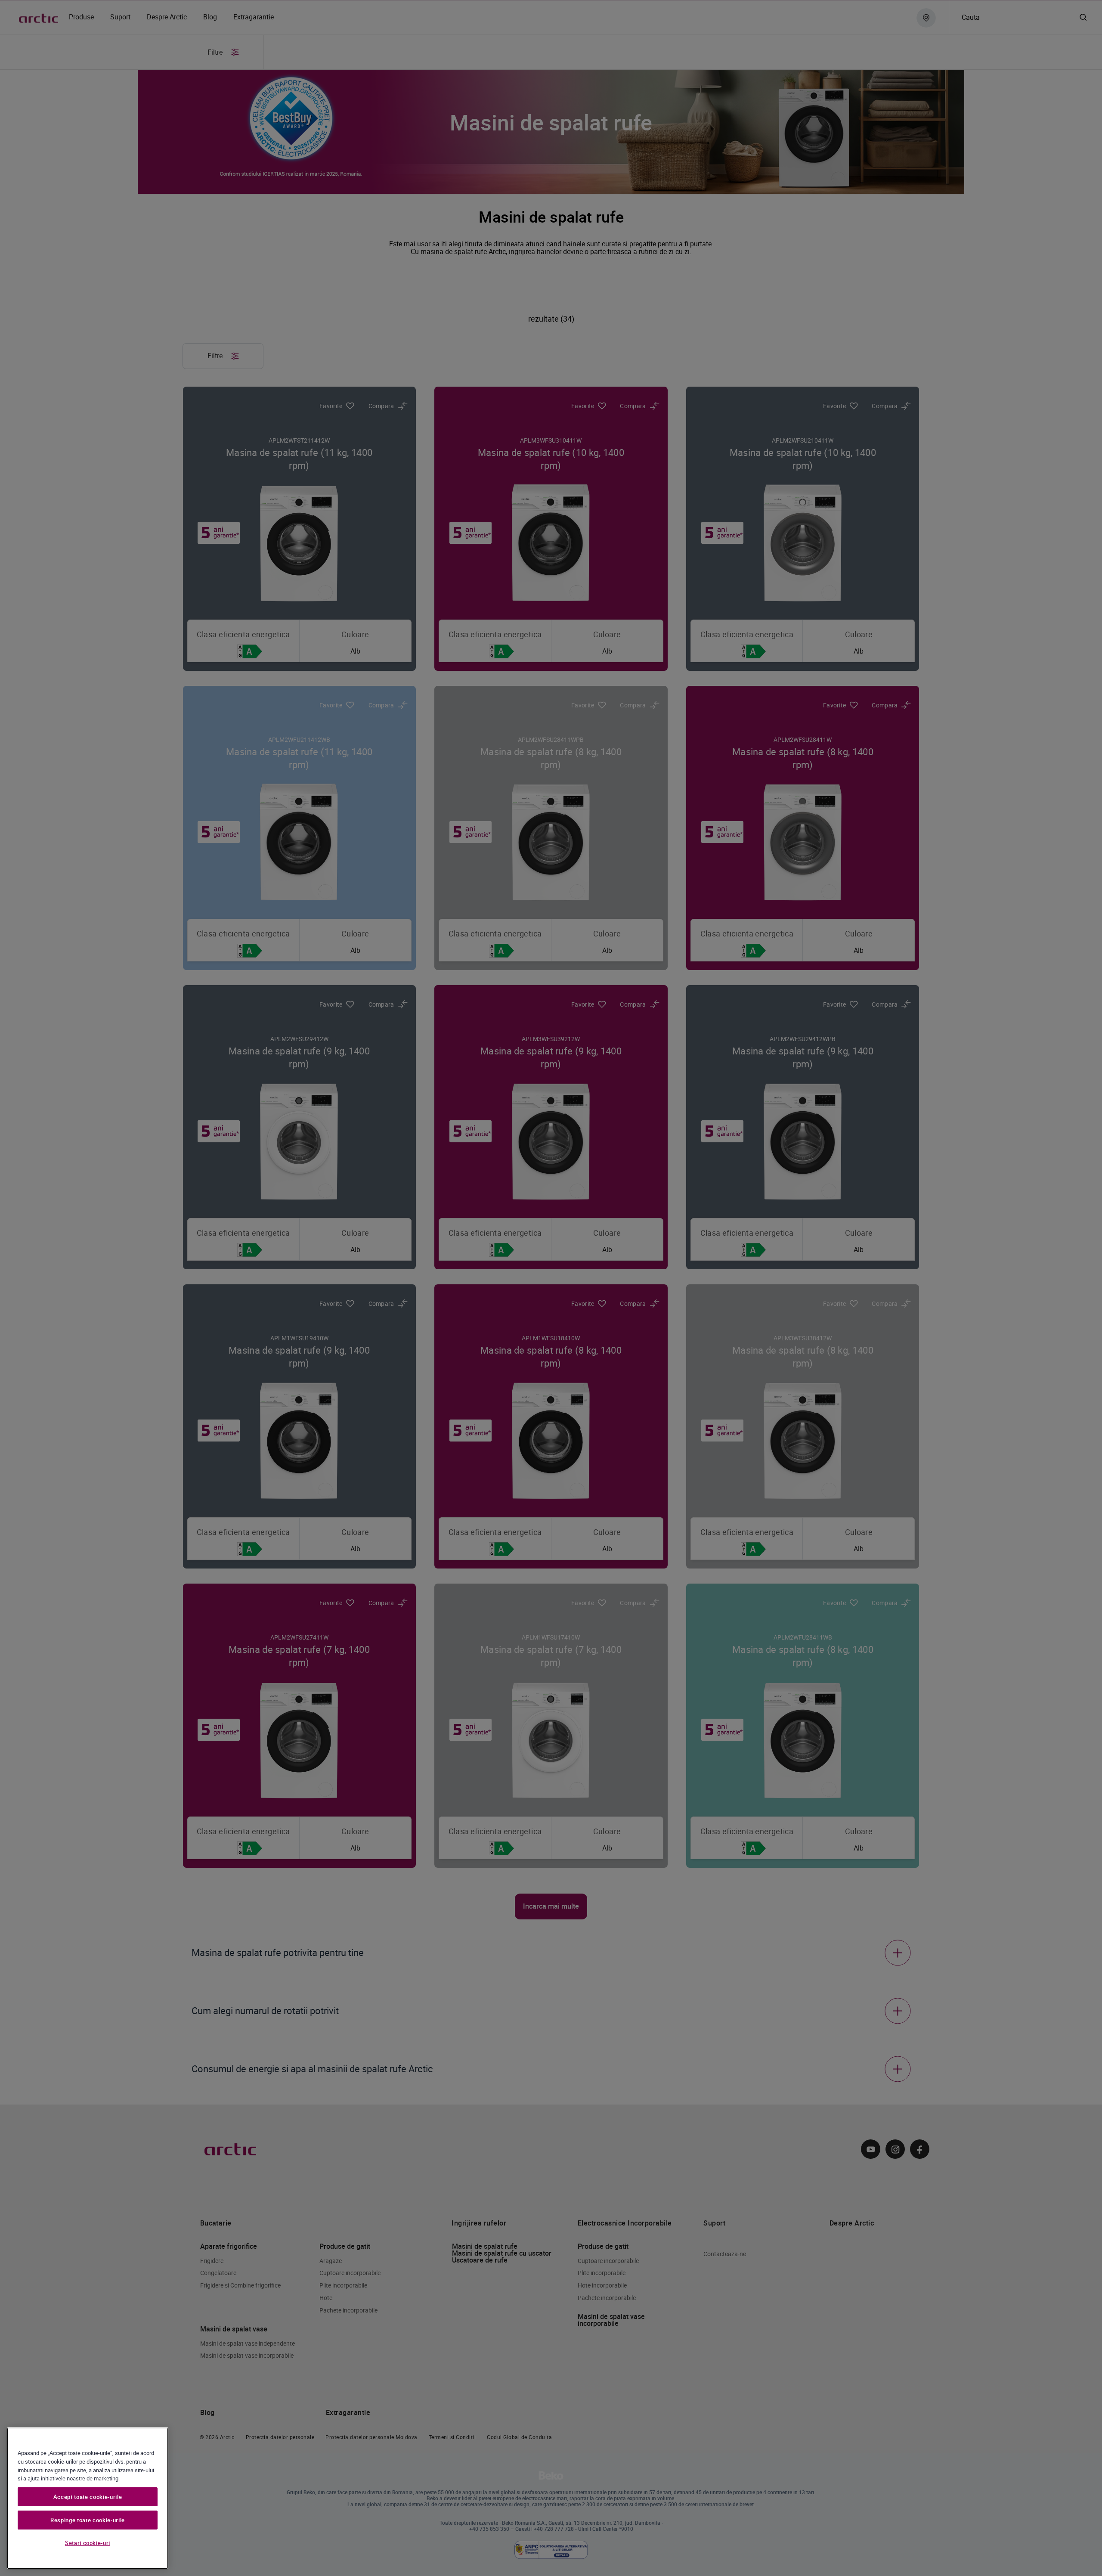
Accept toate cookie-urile (88, 2497)
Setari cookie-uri (88, 2543)
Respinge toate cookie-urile (88, 2520)
